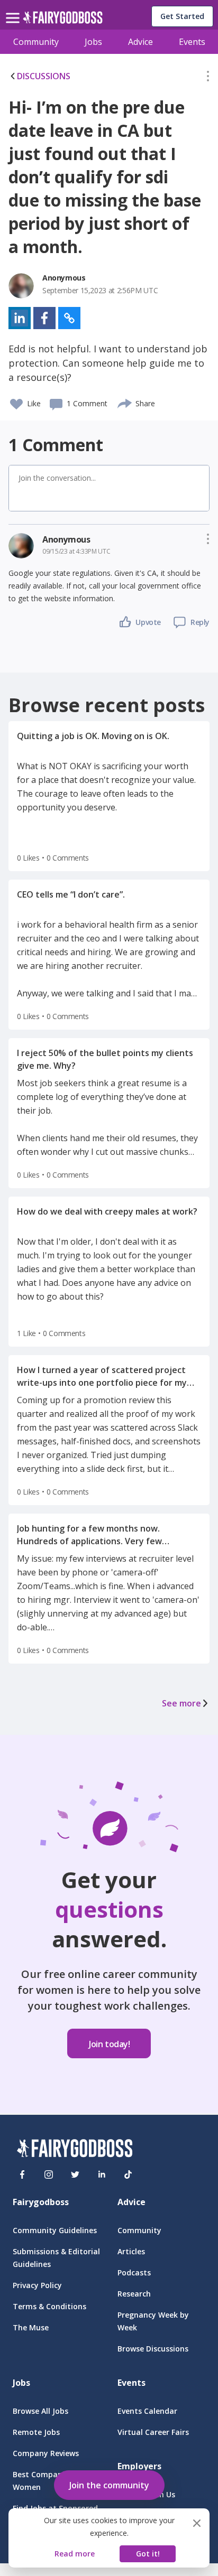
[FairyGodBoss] (75, 2150)
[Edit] (208, 78)
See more (181, 1703)
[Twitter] (75, 2174)
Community (36, 42)
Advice (140, 42)
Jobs (93, 42)
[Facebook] (22, 2174)
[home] (63, 20)
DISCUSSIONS (44, 76)
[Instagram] (49, 2174)
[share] (125, 402)
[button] (208, 78)
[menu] (14, 10)
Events (192, 42)
